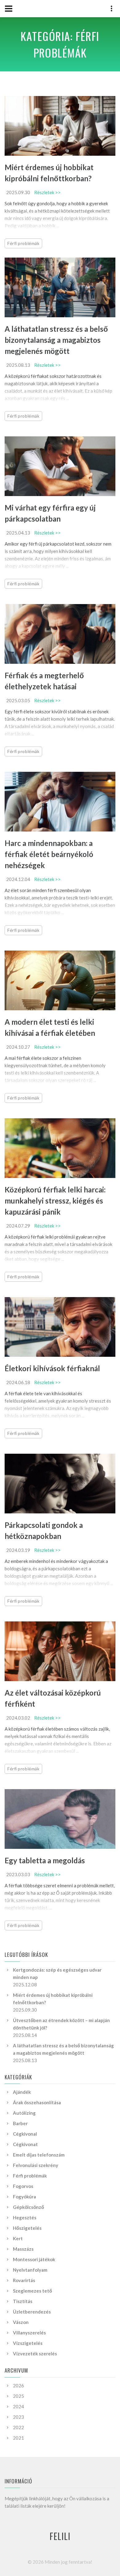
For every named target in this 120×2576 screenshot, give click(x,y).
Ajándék (22, 2092)
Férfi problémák (23, 243)
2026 (18, 2386)
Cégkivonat (25, 2144)
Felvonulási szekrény (36, 2165)
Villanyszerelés (29, 2333)
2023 (18, 2417)
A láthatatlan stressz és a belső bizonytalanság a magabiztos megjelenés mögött (56, 340)
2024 (18, 2406)
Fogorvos (23, 2186)
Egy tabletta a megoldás (45, 1860)
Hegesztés (25, 2217)
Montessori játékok (34, 2259)
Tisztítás (23, 2301)
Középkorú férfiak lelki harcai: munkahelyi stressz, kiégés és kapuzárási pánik (55, 1201)
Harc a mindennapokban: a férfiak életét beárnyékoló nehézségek (49, 854)
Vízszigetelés (28, 2343)
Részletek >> (47, 192)
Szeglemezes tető (32, 2291)
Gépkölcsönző (28, 2207)
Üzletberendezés (32, 2312)
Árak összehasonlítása (37, 2102)
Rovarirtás (24, 2280)
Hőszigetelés (27, 2228)
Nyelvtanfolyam (30, 2270)
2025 (18, 2396)
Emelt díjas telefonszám (39, 2155)
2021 (18, 2438)
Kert (18, 2238)
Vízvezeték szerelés (35, 2354)
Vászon (21, 2322)
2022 (18, 2427)
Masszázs (23, 2249)
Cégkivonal (25, 2134)
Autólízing (24, 2113)
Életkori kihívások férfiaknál (52, 1368)
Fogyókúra (24, 2197)
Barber (20, 2123)
